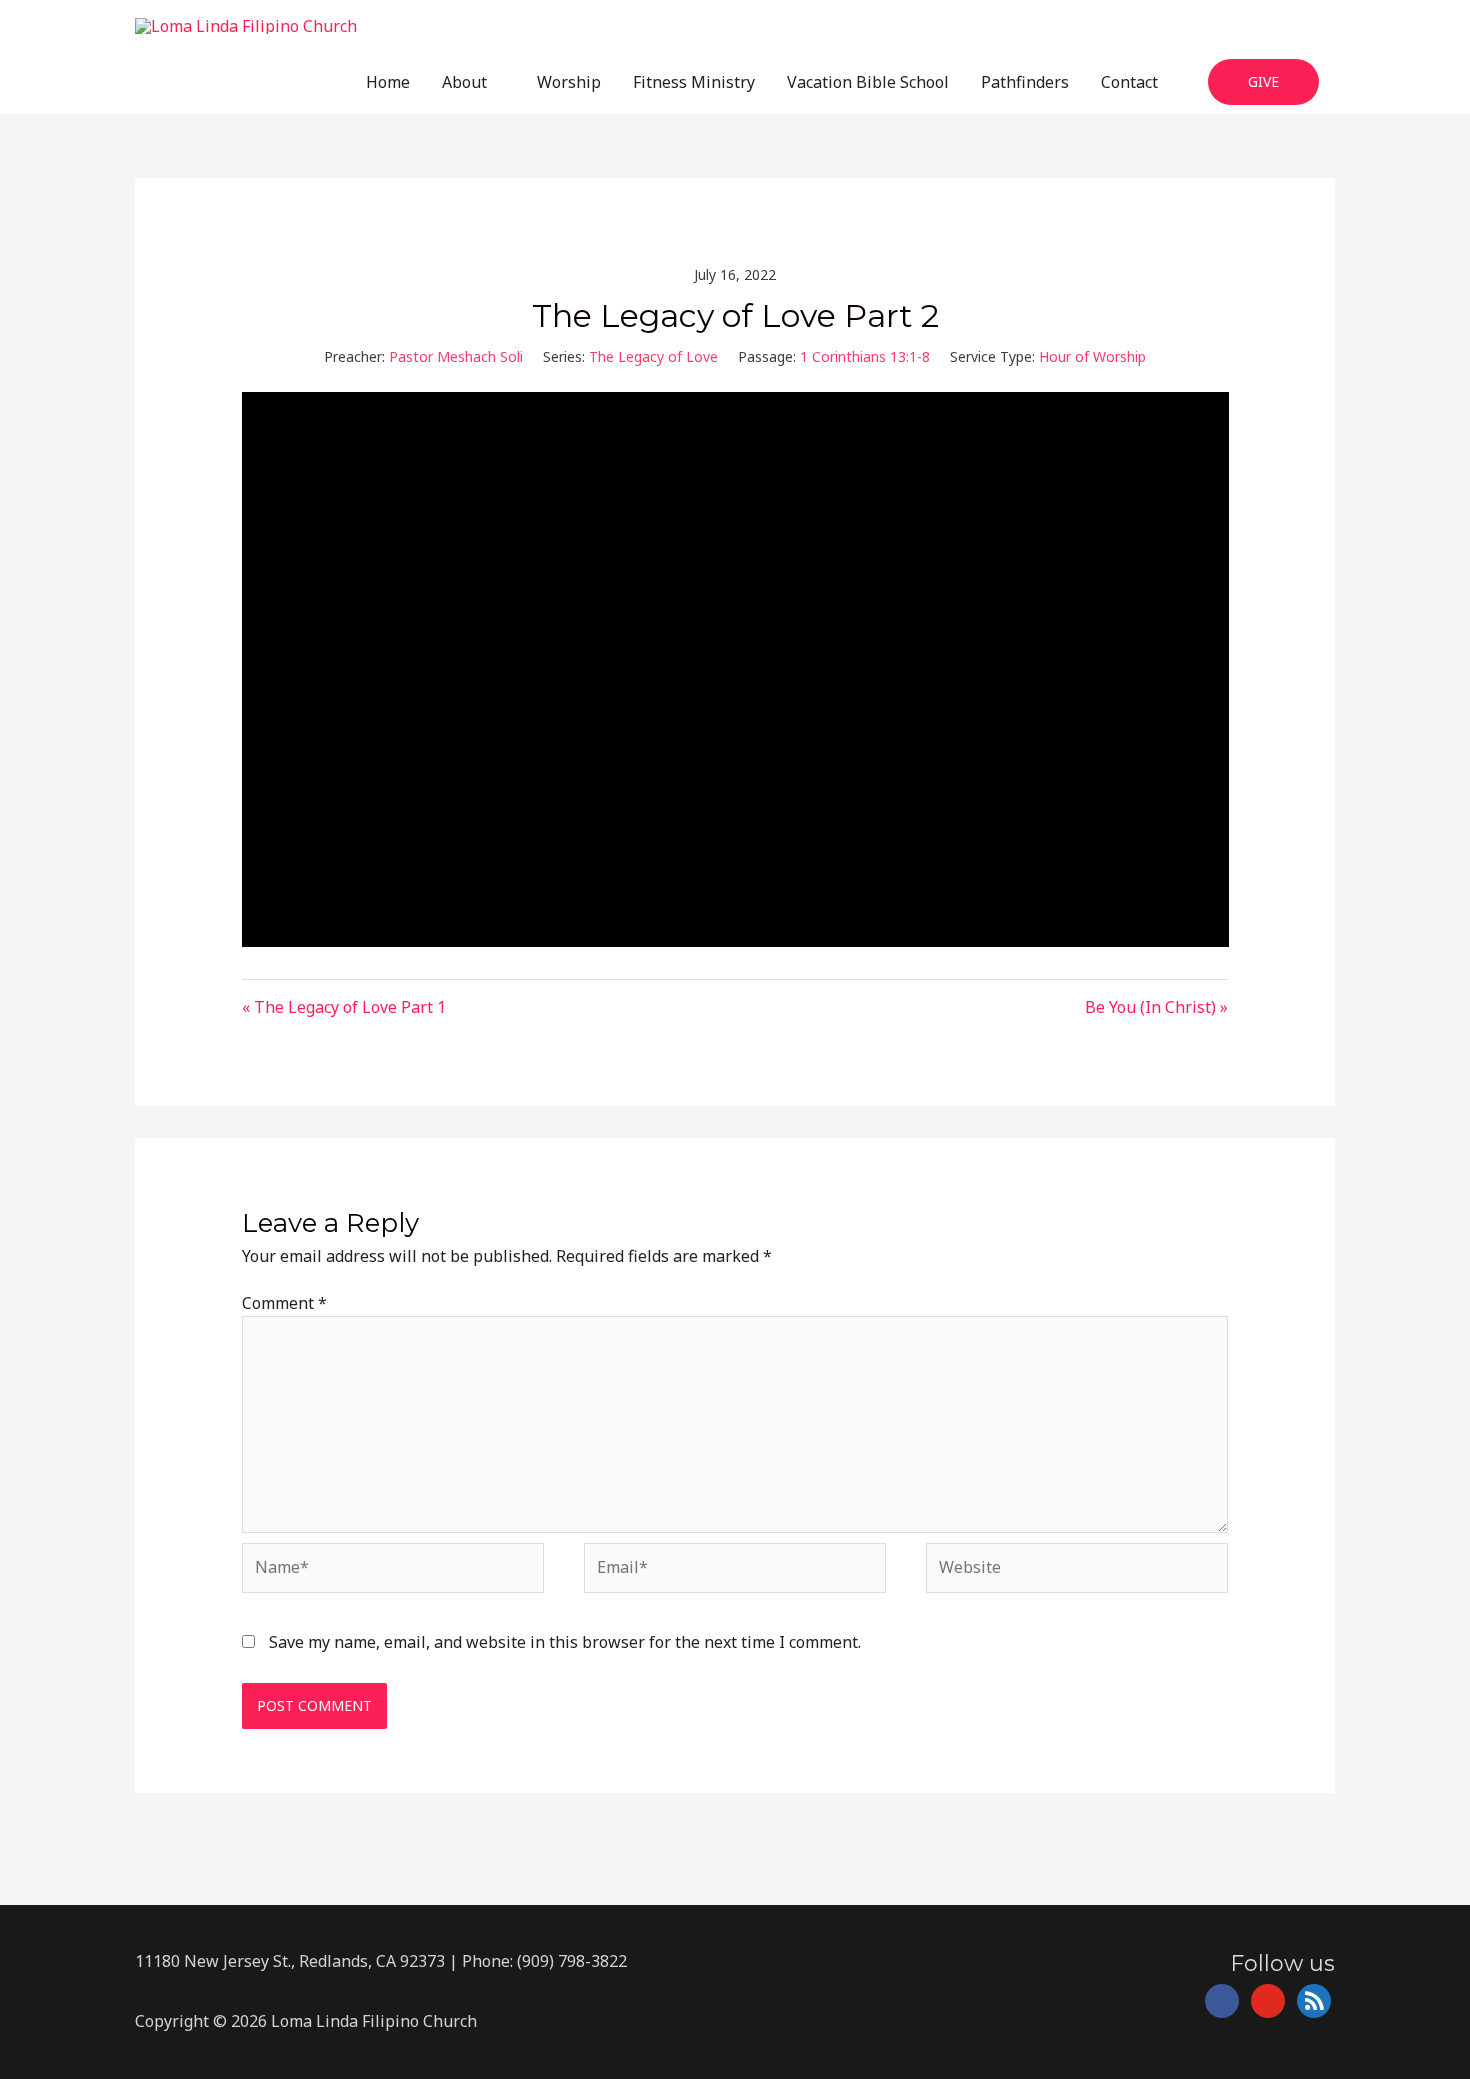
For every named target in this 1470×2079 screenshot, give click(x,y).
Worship (569, 82)
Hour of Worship (1092, 356)
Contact (1129, 82)
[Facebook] (1222, 2000)
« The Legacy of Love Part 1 (344, 1007)
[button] (1263, 81)
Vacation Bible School (868, 82)
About (464, 82)
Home (388, 82)
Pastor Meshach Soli (456, 356)
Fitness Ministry (694, 82)
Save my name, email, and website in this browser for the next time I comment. (565, 1642)
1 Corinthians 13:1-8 (865, 356)
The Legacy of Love (653, 356)
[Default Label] (1268, 2000)
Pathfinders (1025, 82)
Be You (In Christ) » (1156, 1007)
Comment (284, 1303)
